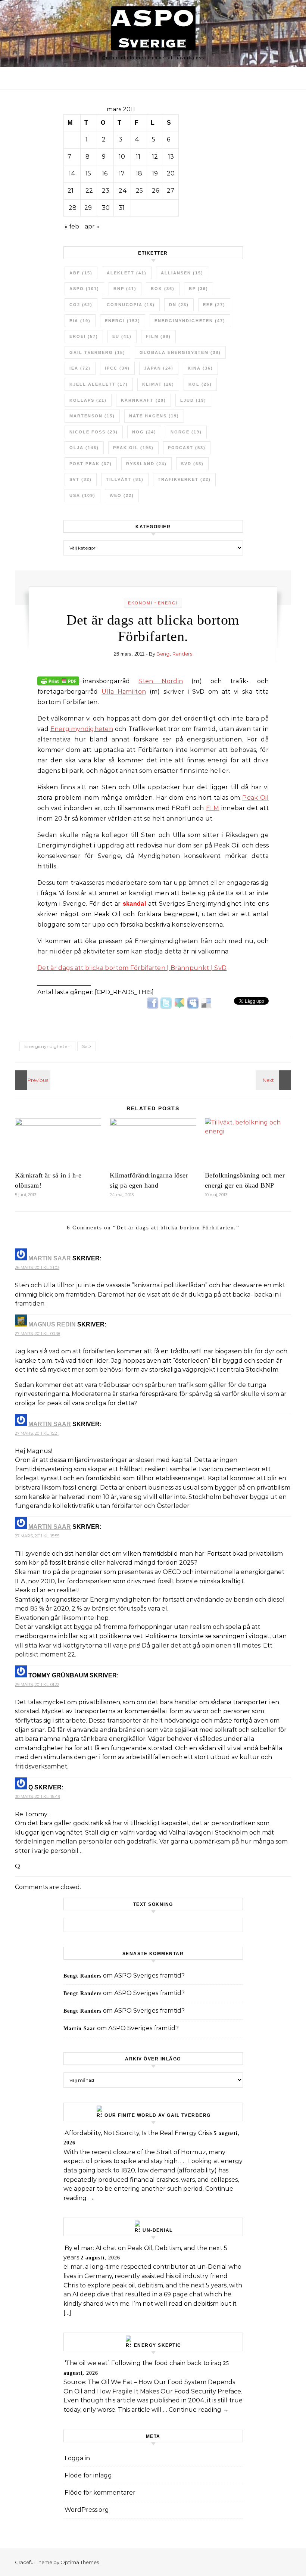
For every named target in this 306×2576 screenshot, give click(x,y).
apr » (92, 226)
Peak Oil (255, 798)
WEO (122, 495)
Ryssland (146, 464)
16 (105, 173)
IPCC (117, 368)
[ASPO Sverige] (153, 30)
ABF (81, 273)
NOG (144, 432)
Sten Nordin (161, 681)
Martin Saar (50, 1258)
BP (199, 289)
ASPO (84, 289)
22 (89, 191)
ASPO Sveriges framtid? (149, 1975)
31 (122, 208)
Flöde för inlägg (88, 2475)
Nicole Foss (94, 432)
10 (122, 157)
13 (171, 157)
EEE (214, 305)
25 (139, 191)
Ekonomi (140, 603)
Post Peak (91, 464)
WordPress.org (87, 2510)
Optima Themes (80, 2562)
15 (88, 173)
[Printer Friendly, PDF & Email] (58, 681)
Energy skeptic (158, 2345)
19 (155, 173)
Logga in (77, 2458)
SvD (192, 464)
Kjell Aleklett (99, 384)
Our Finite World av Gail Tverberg (158, 2115)
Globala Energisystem (180, 352)
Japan (159, 368)
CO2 (81, 305)
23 (106, 191)
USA (82, 495)
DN (179, 305)
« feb (72, 226)
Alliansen (182, 273)
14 (72, 173)
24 (123, 191)
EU (122, 336)
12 (155, 157)
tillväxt (125, 479)
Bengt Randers (174, 654)
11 (138, 157)
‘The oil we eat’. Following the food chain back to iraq (143, 2363)
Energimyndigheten (190, 321)
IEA (80, 368)
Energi (123, 321)
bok (163, 289)
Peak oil (133, 448)
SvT (81, 479)
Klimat (158, 384)
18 (139, 173)
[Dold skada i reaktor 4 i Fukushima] (32, 1080)
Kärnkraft (143, 400)
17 (122, 173)
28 (73, 208)
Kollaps (88, 400)
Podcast (187, 448)
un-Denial (158, 2230)
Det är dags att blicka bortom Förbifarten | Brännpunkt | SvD (132, 968)
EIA (80, 321)
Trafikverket (184, 479)
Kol (200, 384)
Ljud (193, 400)
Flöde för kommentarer (100, 2493)
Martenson (92, 416)
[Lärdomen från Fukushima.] (274, 1080)
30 (106, 208)
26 (155, 191)
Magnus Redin (52, 1324)
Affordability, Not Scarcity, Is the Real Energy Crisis (138, 2133)
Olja (84, 448)
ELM (213, 808)
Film (158, 336)
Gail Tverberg (97, 352)
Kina (200, 368)
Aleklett (127, 273)
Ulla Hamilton (124, 692)
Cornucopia (131, 305)
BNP (125, 289)
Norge (186, 432)
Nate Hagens (154, 416)
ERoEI (84, 336)
